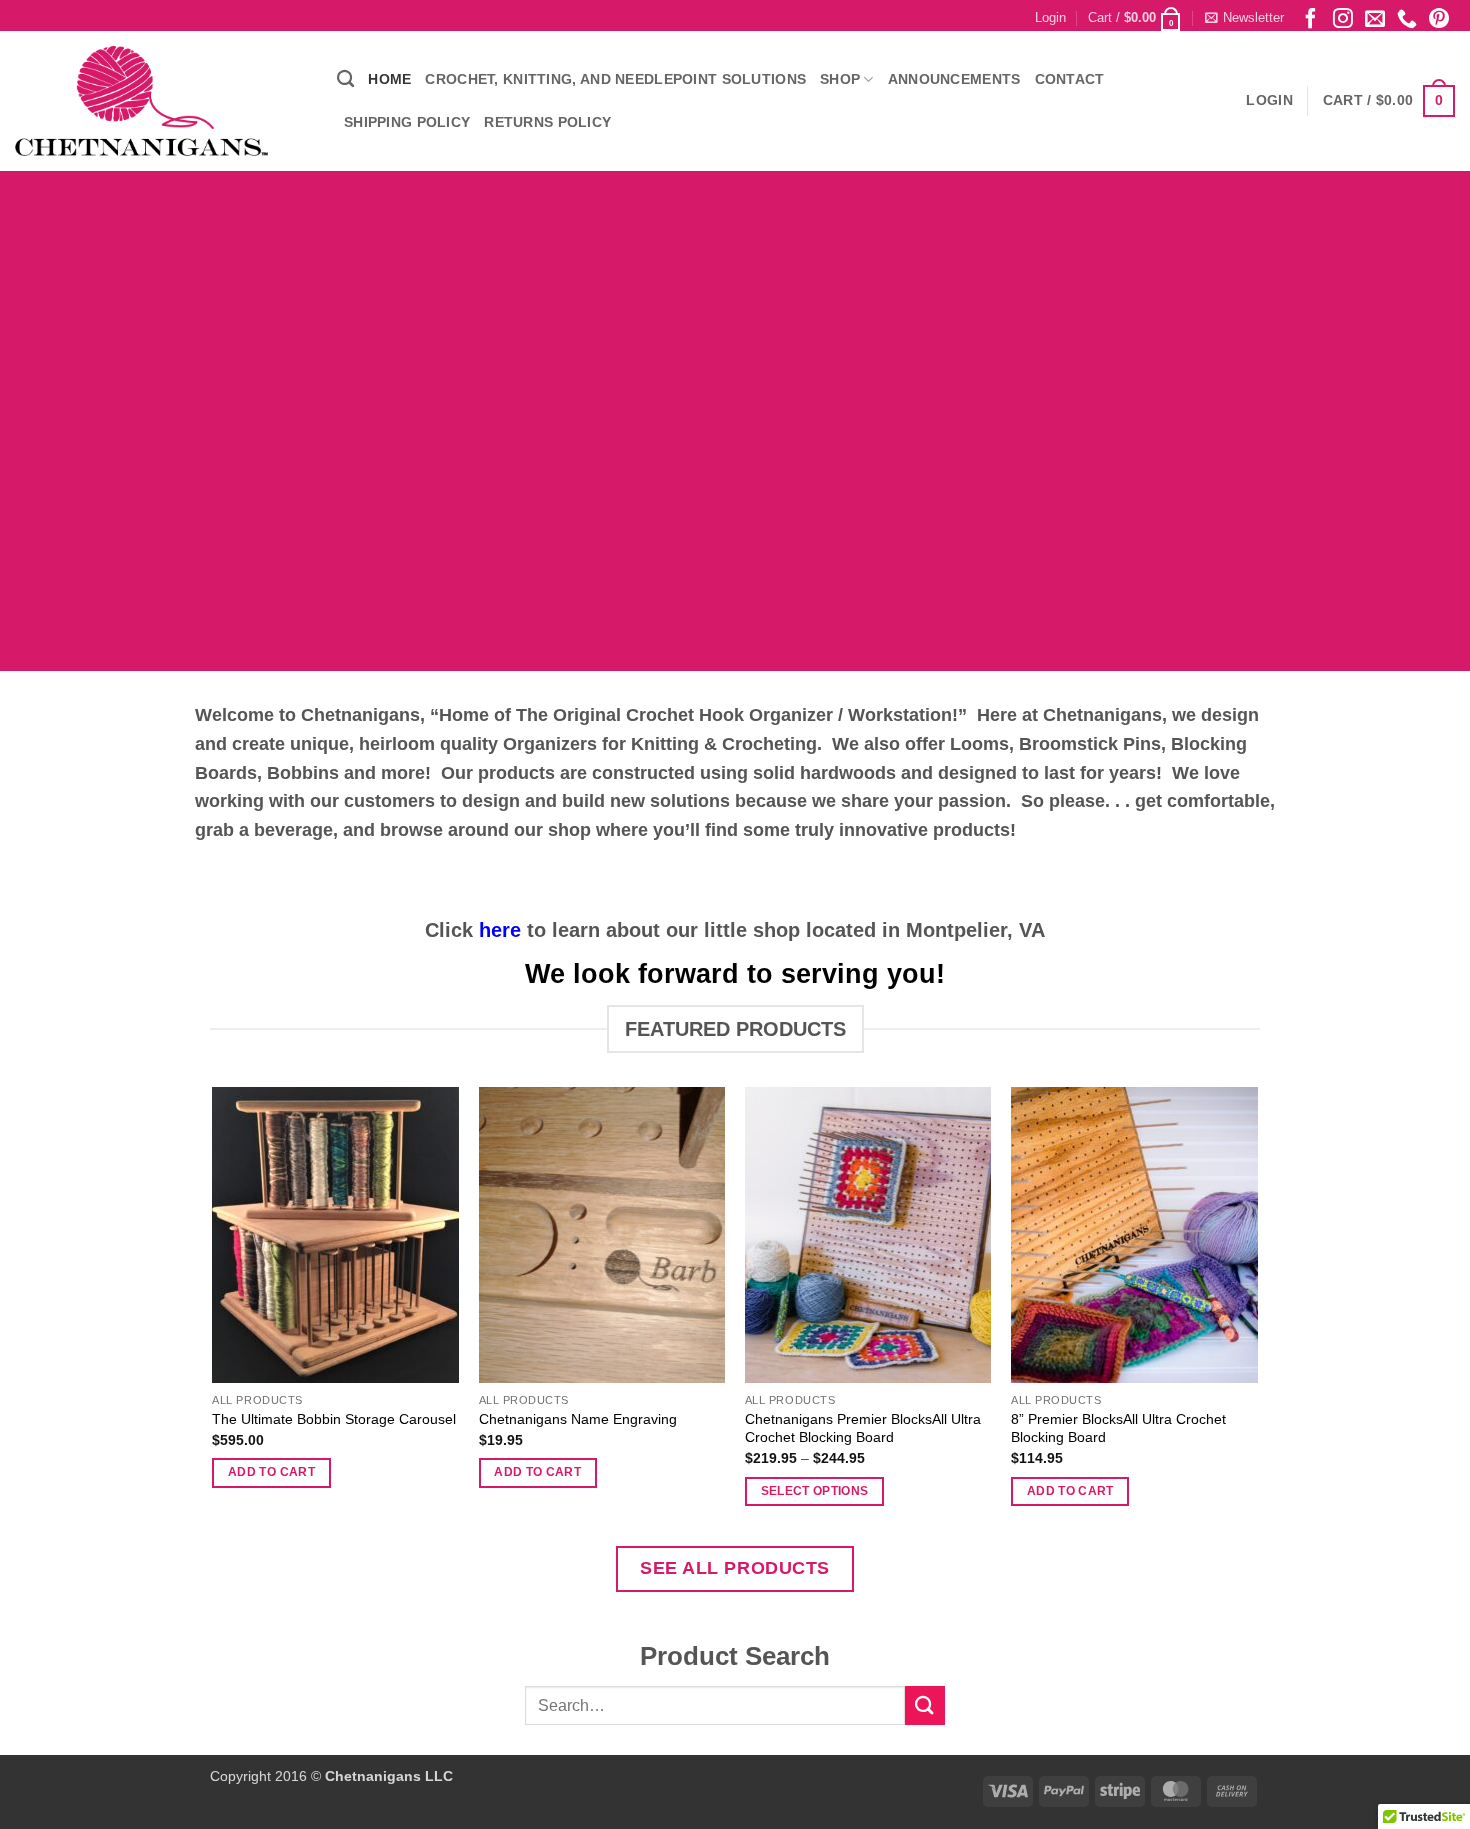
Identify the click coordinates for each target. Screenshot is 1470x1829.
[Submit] (925, 1705)
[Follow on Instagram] (1343, 17)
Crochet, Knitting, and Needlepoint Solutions (615, 79)
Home (389, 79)
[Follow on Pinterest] (1439, 17)
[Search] (345, 79)
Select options (815, 1491)
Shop (840, 79)
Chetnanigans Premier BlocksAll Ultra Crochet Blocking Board (863, 1428)
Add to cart (271, 1472)
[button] (1050, 18)
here (500, 930)
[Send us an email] (1375, 17)
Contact (1070, 79)
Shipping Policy (407, 122)
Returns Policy (547, 122)
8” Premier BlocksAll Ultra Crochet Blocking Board (1118, 1428)
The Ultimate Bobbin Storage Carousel (334, 1419)
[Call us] (1407, 17)
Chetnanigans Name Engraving (578, 1419)
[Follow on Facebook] (1311, 17)
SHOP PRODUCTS (492, 536)
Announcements (954, 79)
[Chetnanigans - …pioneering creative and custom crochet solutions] (161, 101)
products (971, 830)
